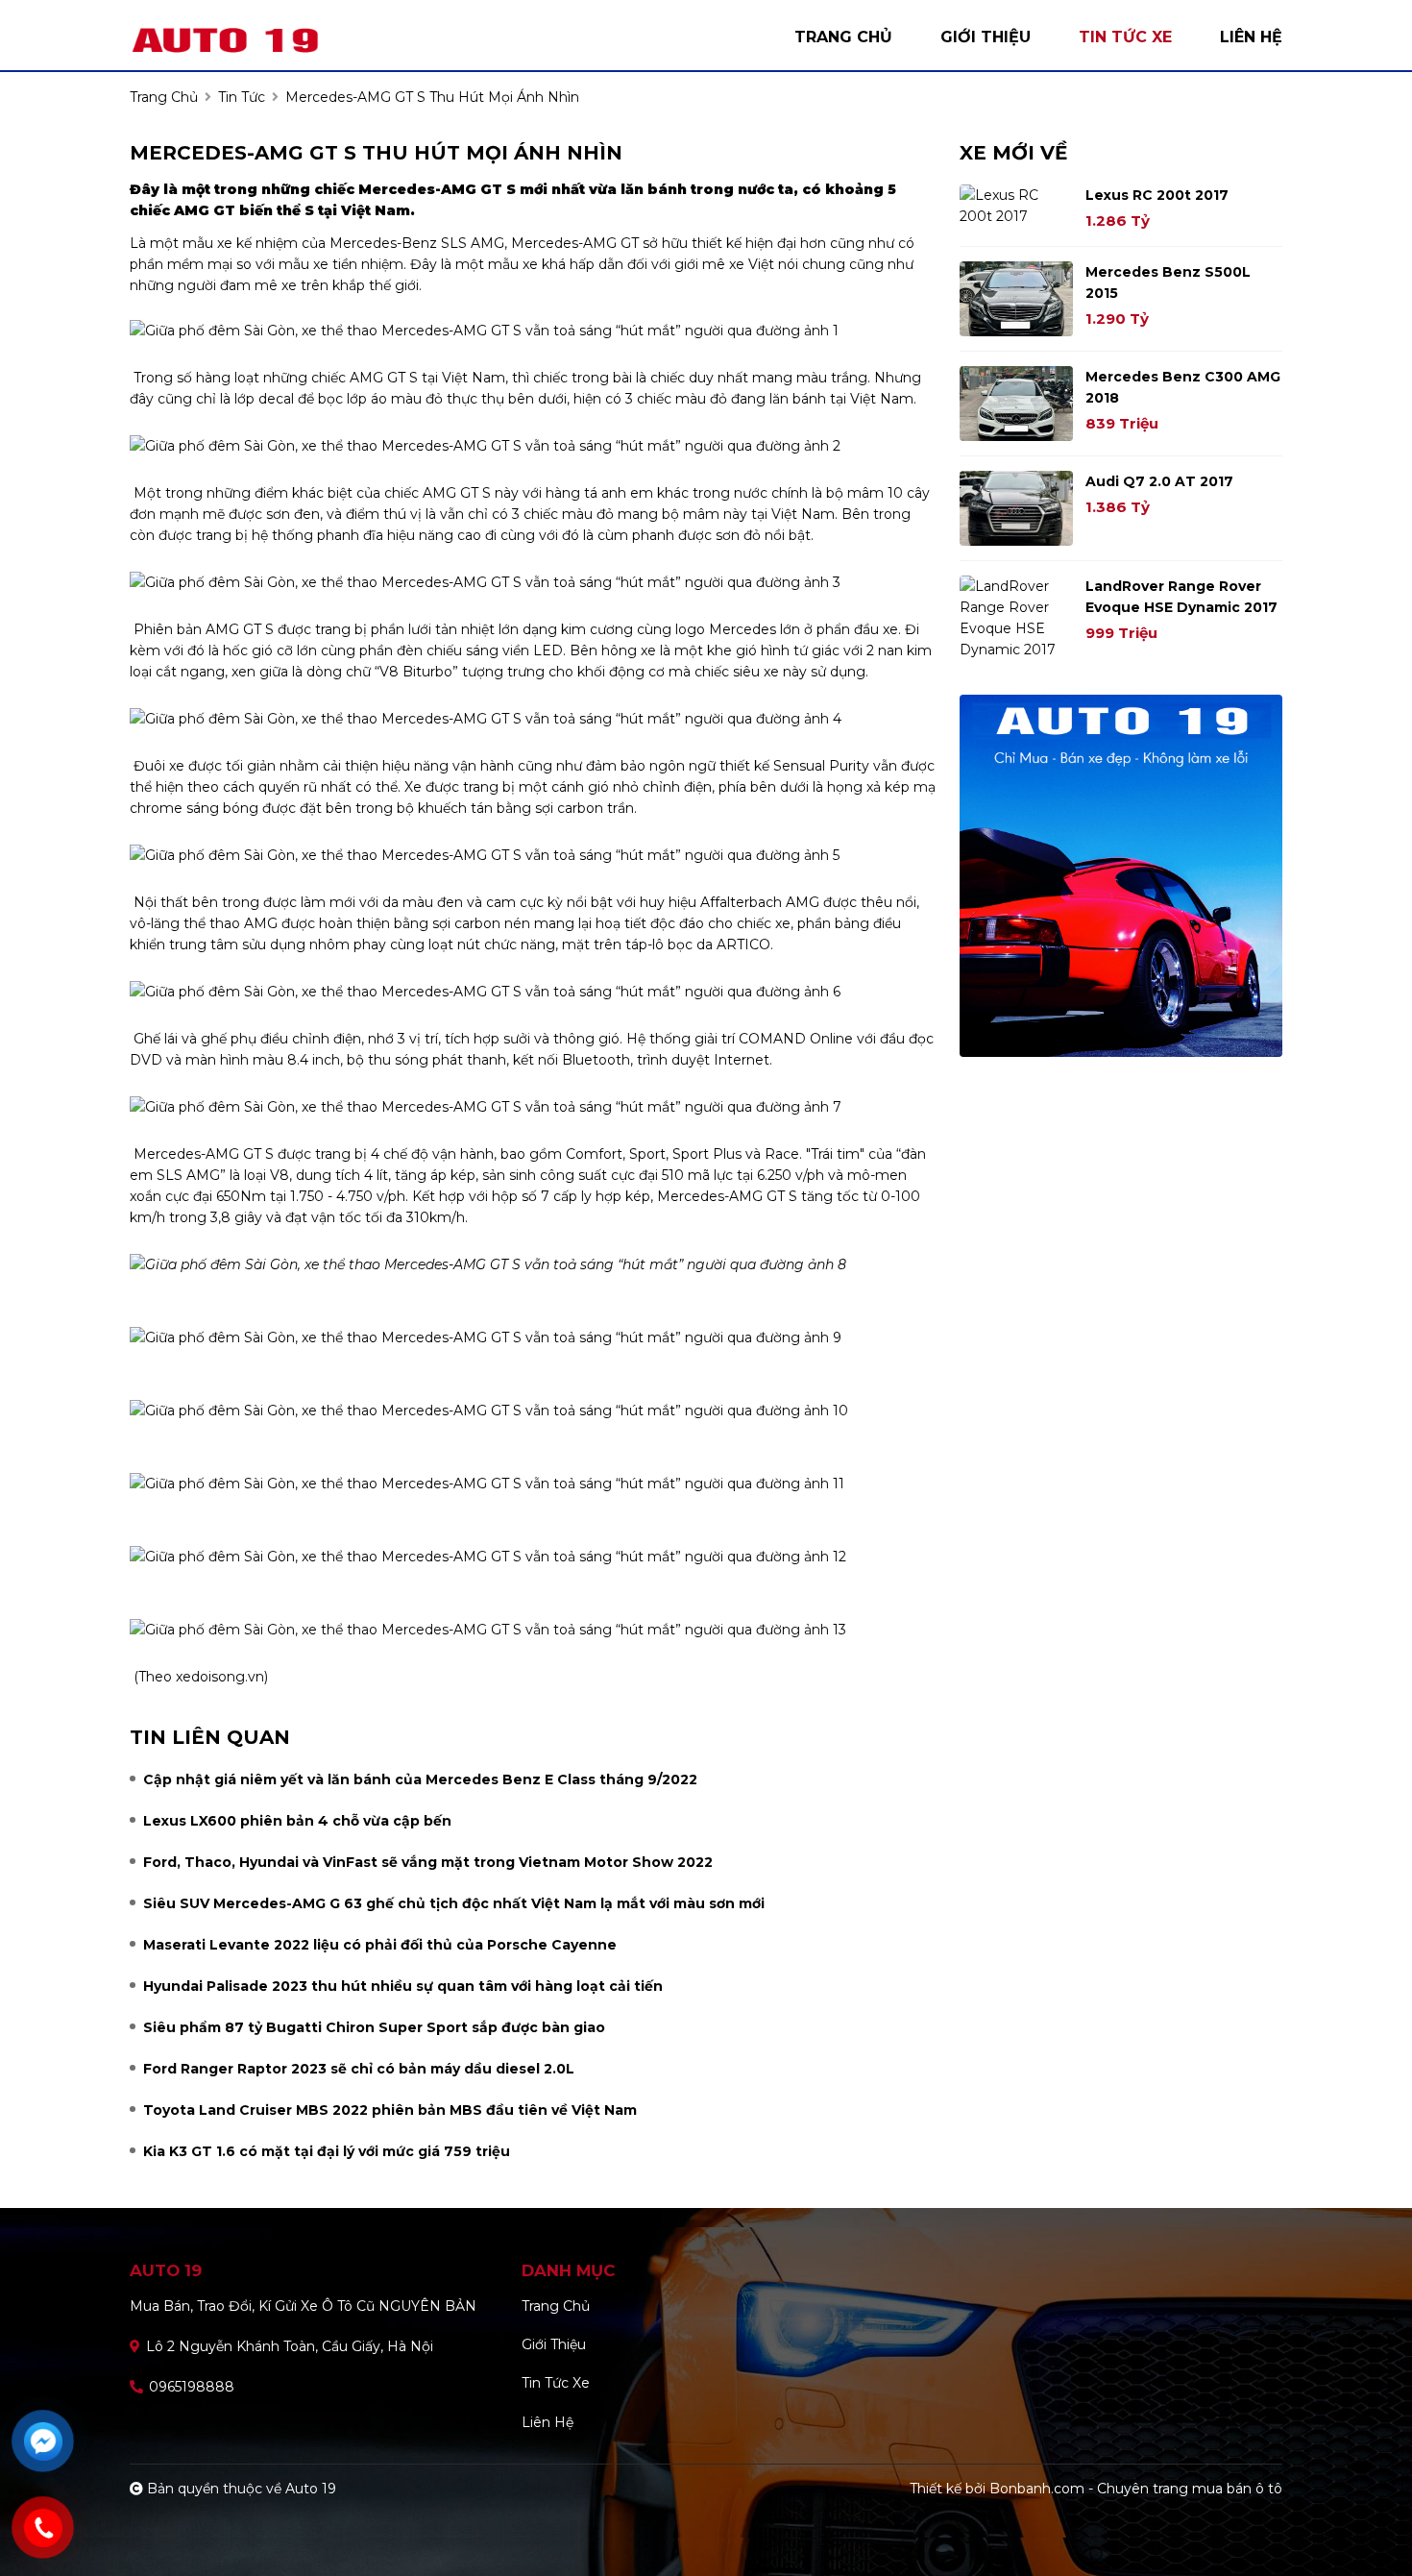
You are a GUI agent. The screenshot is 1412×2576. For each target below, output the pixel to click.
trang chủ (843, 37)
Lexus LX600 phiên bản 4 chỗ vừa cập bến (297, 1821)
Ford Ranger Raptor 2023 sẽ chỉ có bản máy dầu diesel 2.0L (359, 2069)
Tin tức (242, 97)
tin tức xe (1125, 37)
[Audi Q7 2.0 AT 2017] (1016, 508)
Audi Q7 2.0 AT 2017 (1159, 481)
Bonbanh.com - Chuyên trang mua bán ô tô (1136, 2489)
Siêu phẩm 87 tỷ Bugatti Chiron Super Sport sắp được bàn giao (374, 2027)
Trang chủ (556, 2306)
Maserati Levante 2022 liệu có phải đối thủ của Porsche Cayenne (380, 1945)
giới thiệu (986, 37)
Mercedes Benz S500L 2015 (1168, 282)
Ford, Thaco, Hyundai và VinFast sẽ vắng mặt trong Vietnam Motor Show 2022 (428, 1862)
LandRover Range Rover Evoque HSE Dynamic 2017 (1181, 597)
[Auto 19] (255, 37)
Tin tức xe (556, 2383)
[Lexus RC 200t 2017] (1016, 206)
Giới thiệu (554, 2344)
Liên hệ (548, 2422)
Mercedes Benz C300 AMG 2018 (1183, 387)
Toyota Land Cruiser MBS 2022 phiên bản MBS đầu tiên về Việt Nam (390, 2110)
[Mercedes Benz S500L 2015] (1016, 299)
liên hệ (1251, 37)
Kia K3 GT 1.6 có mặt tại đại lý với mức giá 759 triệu (327, 2151)
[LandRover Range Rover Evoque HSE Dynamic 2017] (1016, 618)
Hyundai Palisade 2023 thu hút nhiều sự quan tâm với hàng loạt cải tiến (403, 1986)
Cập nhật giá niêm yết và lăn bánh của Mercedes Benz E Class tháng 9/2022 (420, 1779)
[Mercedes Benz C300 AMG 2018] (1016, 404)
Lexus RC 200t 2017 (1157, 195)
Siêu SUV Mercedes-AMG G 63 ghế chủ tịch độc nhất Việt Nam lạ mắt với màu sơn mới (454, 1903)
